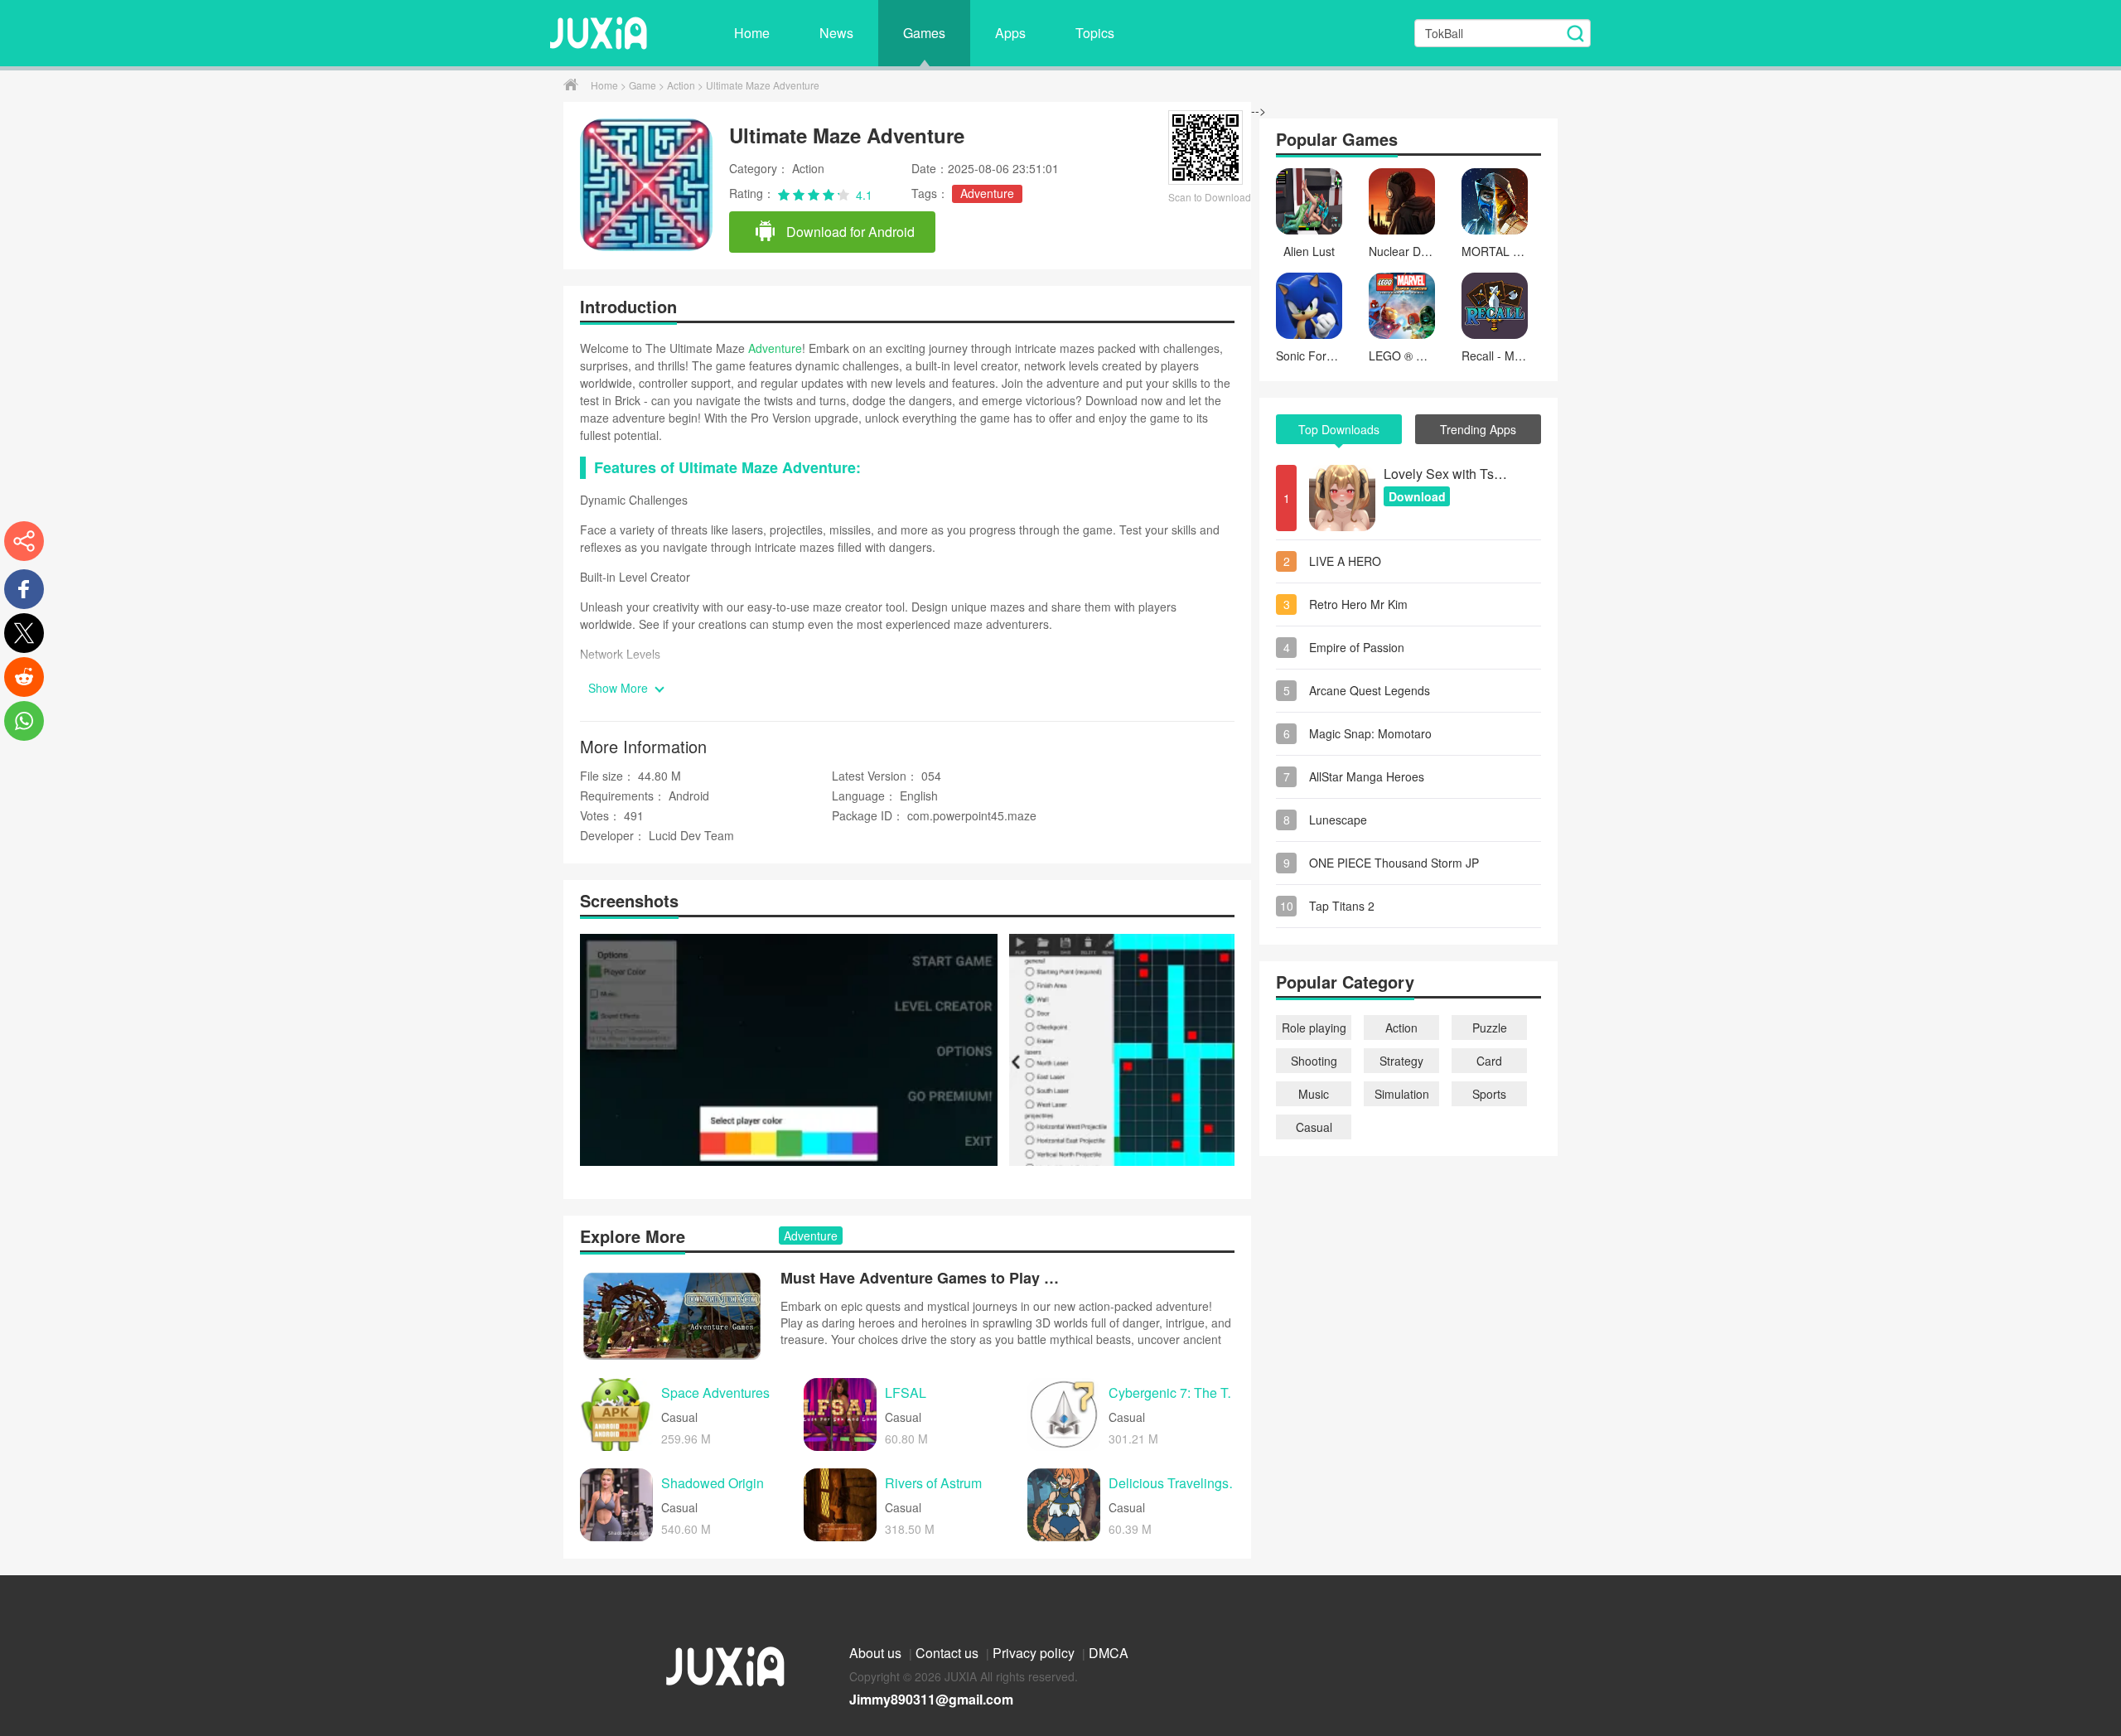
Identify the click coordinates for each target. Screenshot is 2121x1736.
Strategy (1401, 1061)
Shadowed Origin (713, 1484)
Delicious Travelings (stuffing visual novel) (1176, 1484)
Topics (1095, 33)
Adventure (987, 193)
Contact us (949, 1653)
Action (682, 85)
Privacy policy (1035, 1653)
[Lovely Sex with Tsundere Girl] (1342, 498)
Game (644, 85)
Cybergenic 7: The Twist (1176, 1393)
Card (1489, 1061)
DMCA (1109, 1653)
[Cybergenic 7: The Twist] (1064, 1414)
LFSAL (906, 1393)
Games (924, 33)
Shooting (1314, 1061)
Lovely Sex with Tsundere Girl (1446, 474)
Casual (1314, 1127)
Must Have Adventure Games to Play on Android (921, 1278)
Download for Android (849, 232)
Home (752, 33)
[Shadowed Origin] (616, 1505)
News (836, 33)
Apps (1010, 33)
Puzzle (1490, 1028)
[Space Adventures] (616, 1414)
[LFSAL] (840, 1414)
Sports (1489, 1094)
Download (1417, 496)
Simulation (1402, 1094)
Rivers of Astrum (933, 1484)
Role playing (1314, 1028)
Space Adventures (715, 1393)
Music (1314, 1094)
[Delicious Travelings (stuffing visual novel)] (1064, 1505)
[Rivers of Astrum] (840, 1505)
